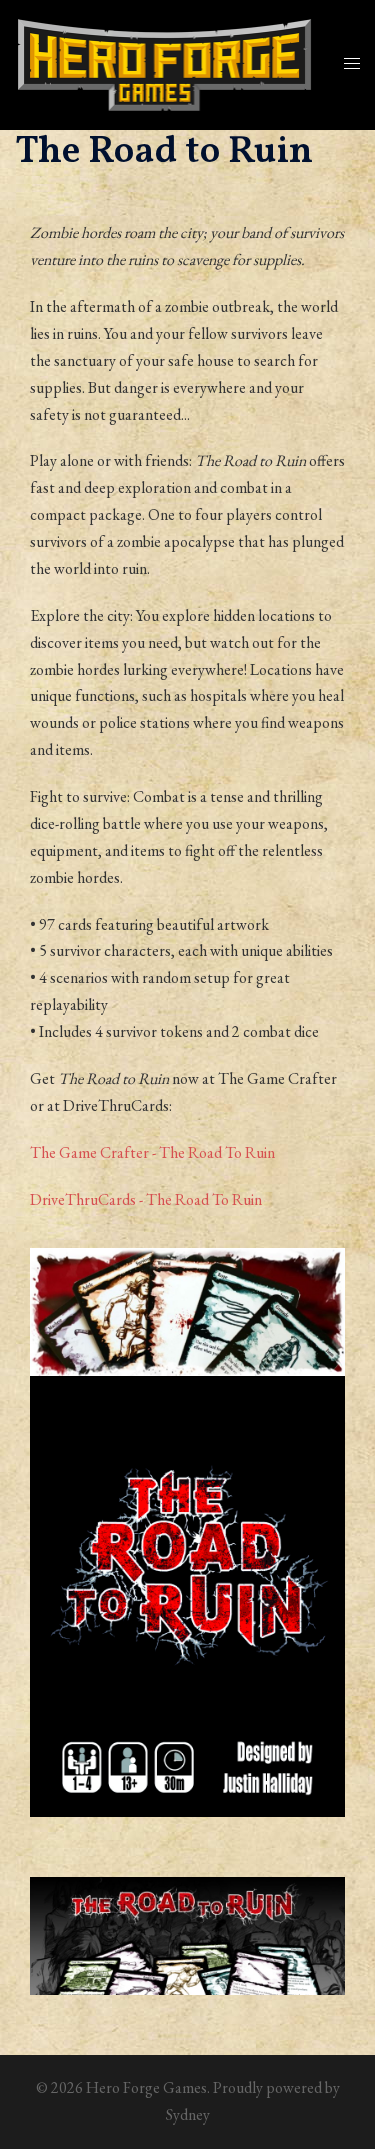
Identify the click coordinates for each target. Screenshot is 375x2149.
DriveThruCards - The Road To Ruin (146, 1199)
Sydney (188, 2114)
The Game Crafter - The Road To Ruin (152, 1152)
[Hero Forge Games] (164, 62)
